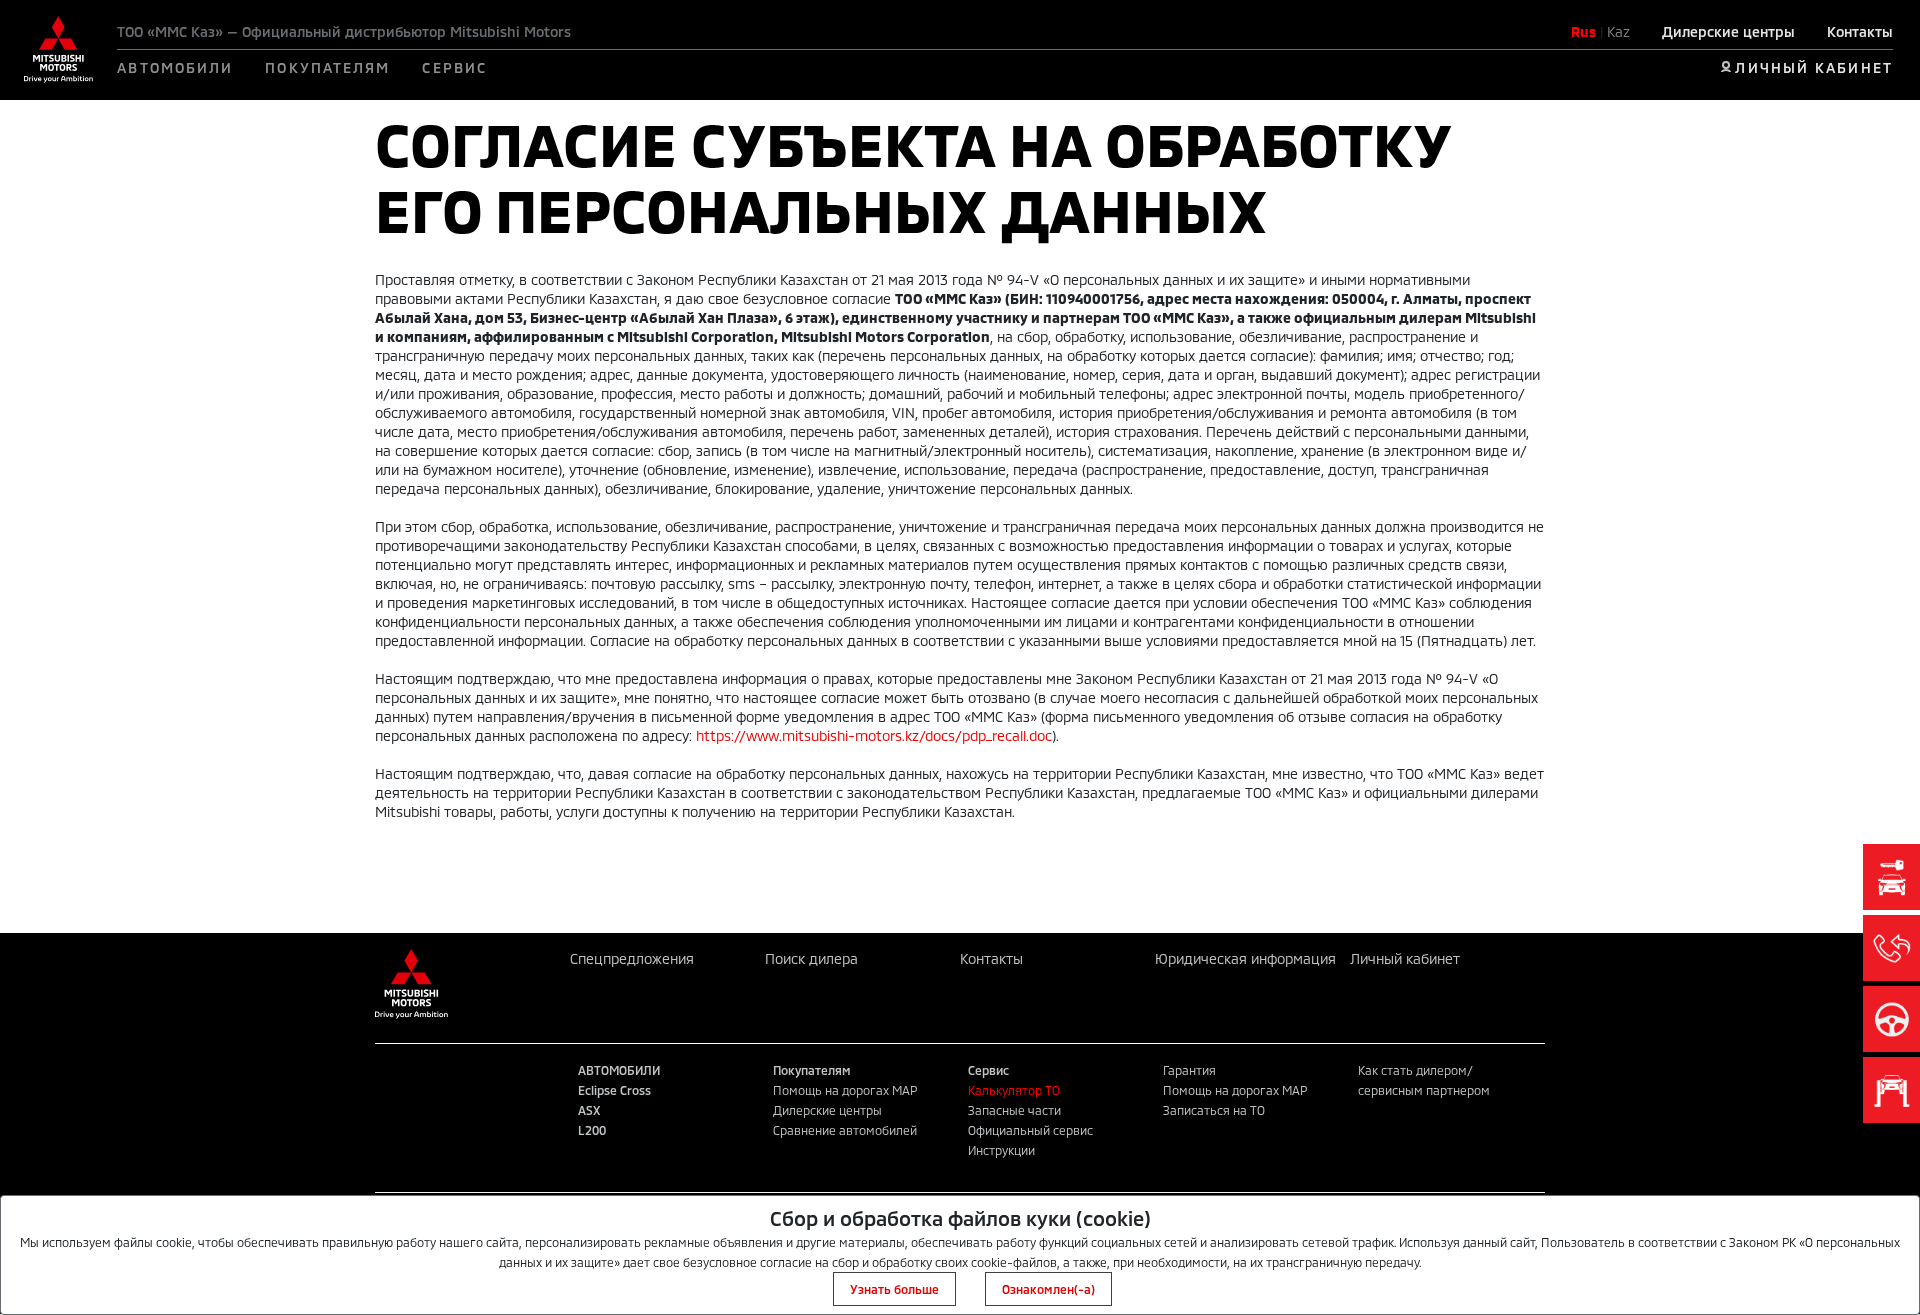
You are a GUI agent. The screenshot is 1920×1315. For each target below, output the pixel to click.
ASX (589, 1110)
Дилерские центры (1728, 31)
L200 (592, 1130)
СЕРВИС (454, 67)
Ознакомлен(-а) (1048, 1289)
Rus (1583, 31)
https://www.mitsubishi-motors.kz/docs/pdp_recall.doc (874, 735)
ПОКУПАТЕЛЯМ (327, 67)
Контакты (1860, 31)
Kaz (1618, 31)
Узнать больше (894, 1289)
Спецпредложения (632, 958)
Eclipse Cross (614, 1090)
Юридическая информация (1245, 958)
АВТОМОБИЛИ (175, 67)
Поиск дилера (811, 958)
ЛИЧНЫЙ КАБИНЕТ (1813, 67)
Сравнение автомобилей (845, 1130)
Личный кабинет (1405, 958)
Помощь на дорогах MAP (845, 1090)
